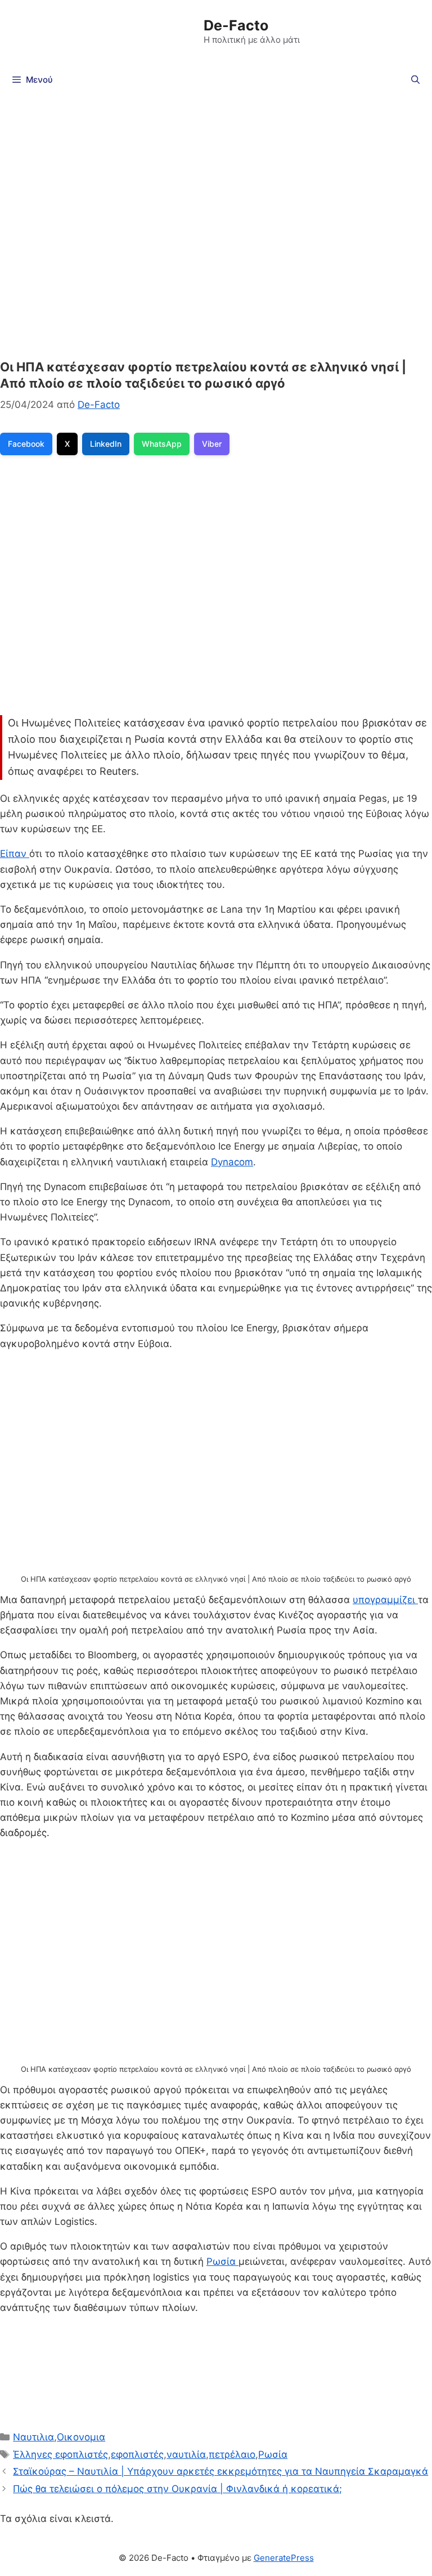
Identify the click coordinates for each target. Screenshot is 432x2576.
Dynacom (232, 1162)
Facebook (26, 444)
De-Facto (236, 25)
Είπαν (15, 854)
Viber (212, 444)
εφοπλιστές (137, 2454)
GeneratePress (284, 2558)
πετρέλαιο (232, 2454)
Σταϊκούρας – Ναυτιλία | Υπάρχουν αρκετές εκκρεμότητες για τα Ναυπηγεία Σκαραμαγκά (220, 2471)
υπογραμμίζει (385, 1600)
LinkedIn (106, 444)
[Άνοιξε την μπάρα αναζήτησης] (415, 80)
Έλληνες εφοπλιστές (60, 2454)
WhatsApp (162, 444)
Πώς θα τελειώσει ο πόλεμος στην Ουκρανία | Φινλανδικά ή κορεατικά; (177, 2489)
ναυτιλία (186, 2454)
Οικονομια (81, 2437)
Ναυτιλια (33, 2437)
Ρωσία (222, 2261)
